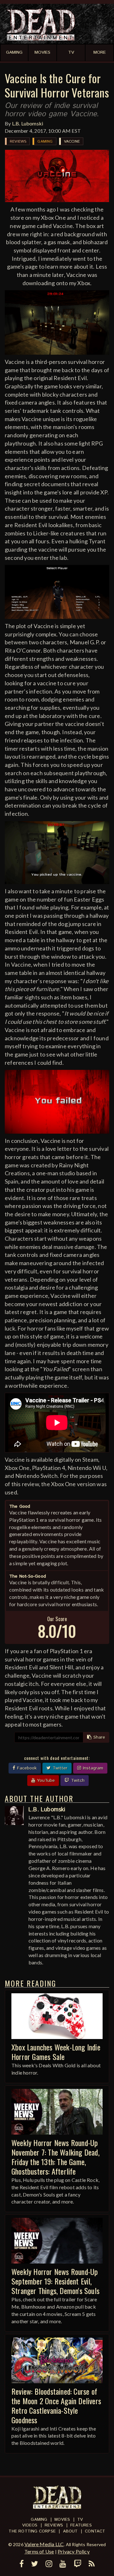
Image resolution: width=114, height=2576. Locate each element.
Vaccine (72, 141)
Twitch (77, 1781)
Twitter (59, 1768)
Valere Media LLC (44, 2544)
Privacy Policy (74, 2551)
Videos (30, 2525)
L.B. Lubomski (28, 123)
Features (81, 2525)
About (70, 2531)
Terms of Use (39, 2551)
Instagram (92, 1768)
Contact (95, 2531)
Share (98, 1737)
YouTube (45, 1781)
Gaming (45, 141)
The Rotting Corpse (32, 2531)
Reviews (18, 141)
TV (80, 2520)
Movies (62, 2520)
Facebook (26, 1768)
